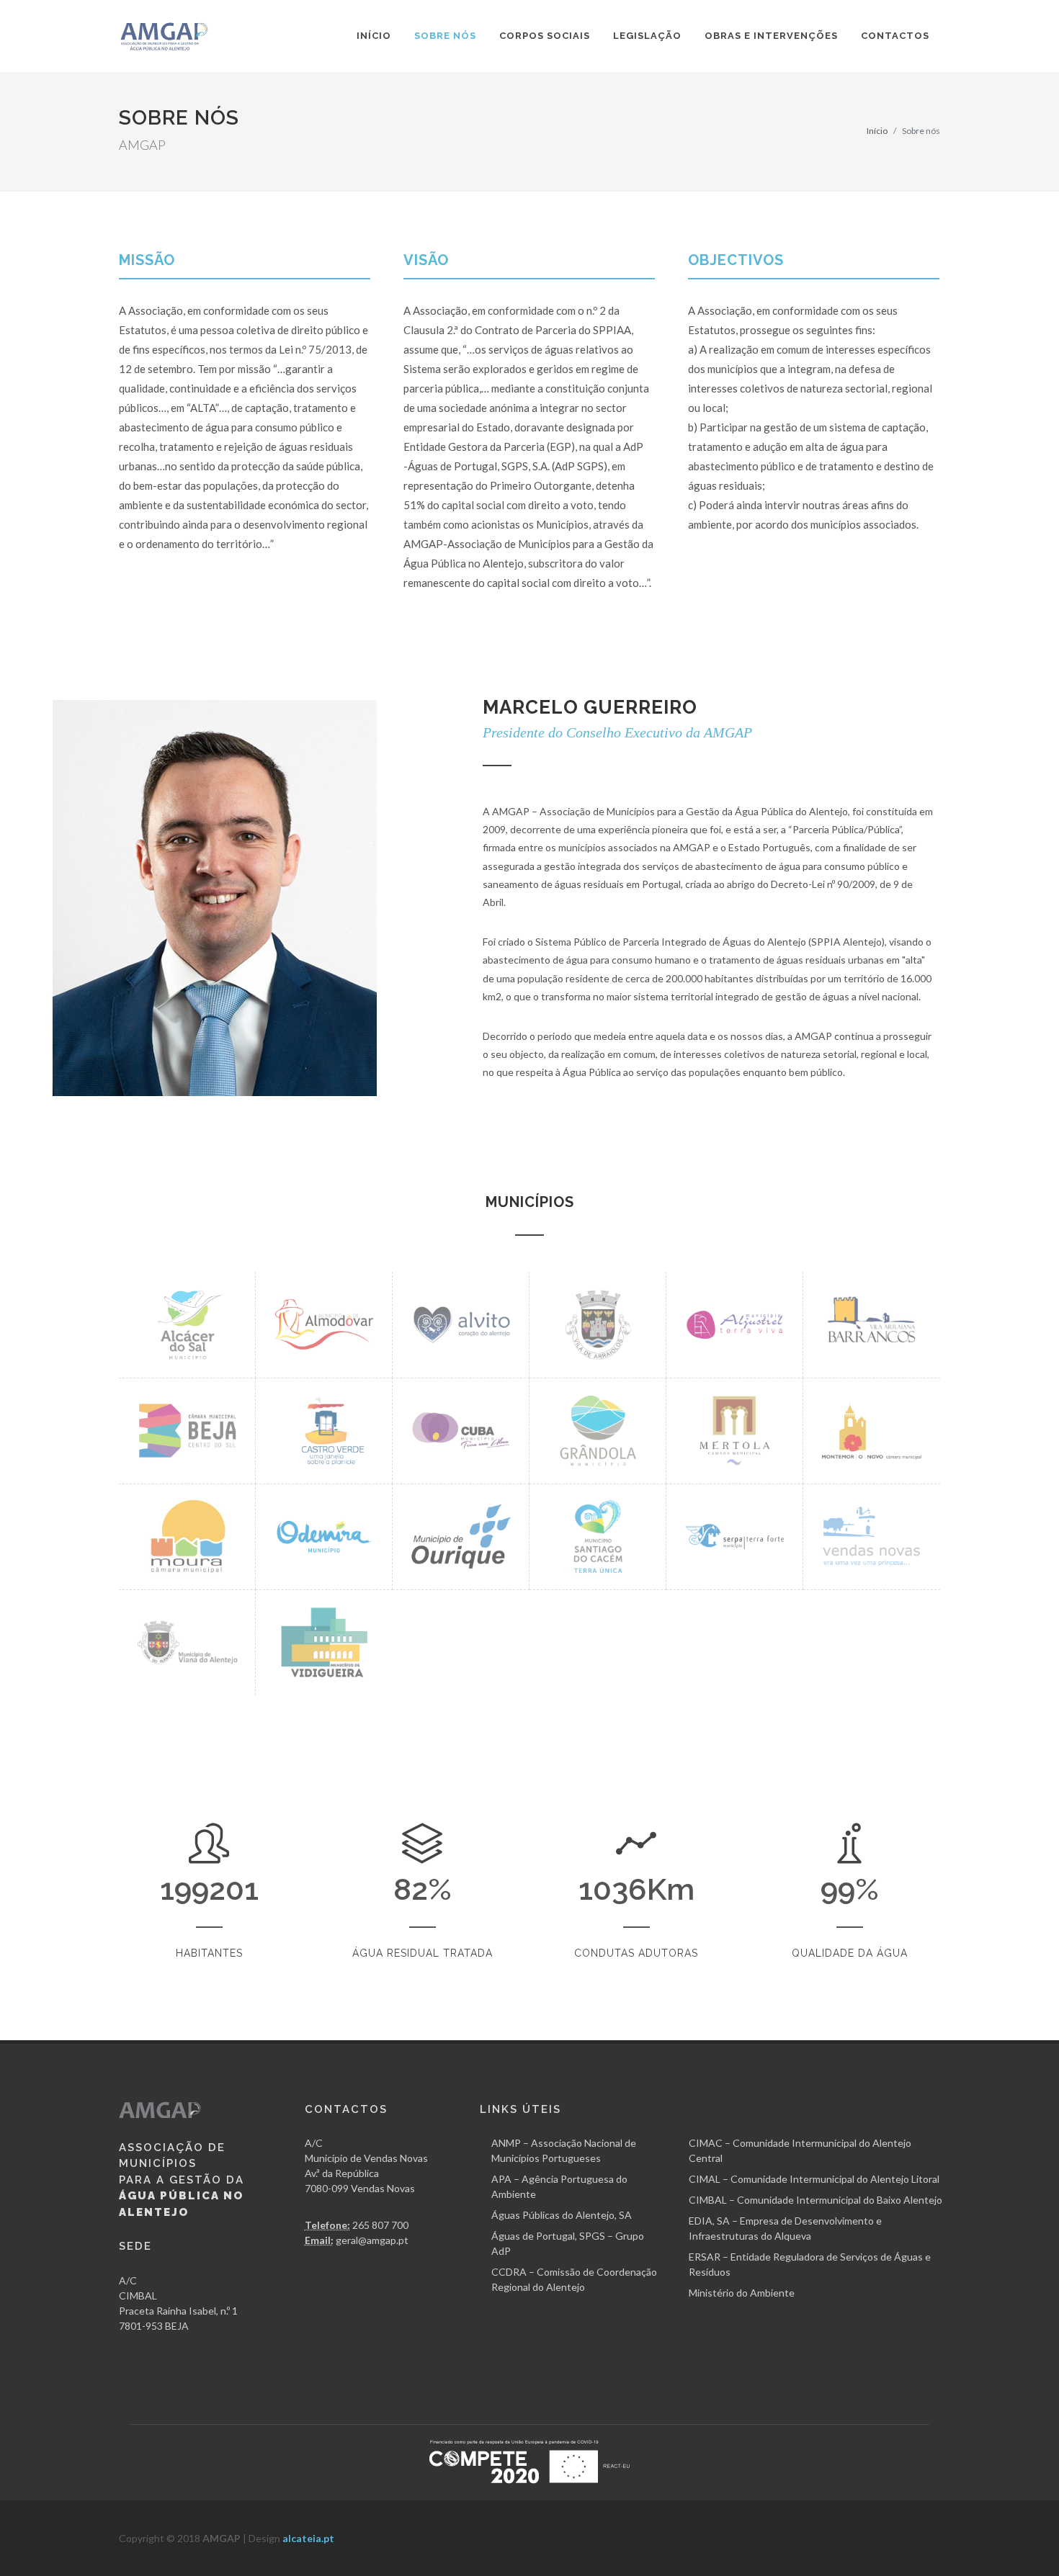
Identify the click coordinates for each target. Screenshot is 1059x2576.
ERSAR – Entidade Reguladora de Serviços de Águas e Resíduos (810, 2264)
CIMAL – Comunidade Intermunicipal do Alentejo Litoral (814, 2179)
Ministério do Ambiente (742, 2293)
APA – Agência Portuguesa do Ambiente (559, 2186)
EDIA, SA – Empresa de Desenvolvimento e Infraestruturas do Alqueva (785, 2228)
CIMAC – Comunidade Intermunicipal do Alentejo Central (800, 2150)
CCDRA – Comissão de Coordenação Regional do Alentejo (574, 2279)
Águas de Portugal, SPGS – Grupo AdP (568, 2243)
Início (877, 131)
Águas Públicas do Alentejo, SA (562, 2215)
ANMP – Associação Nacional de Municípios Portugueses (564, 2150)
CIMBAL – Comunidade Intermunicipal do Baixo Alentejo (816, 2200)
